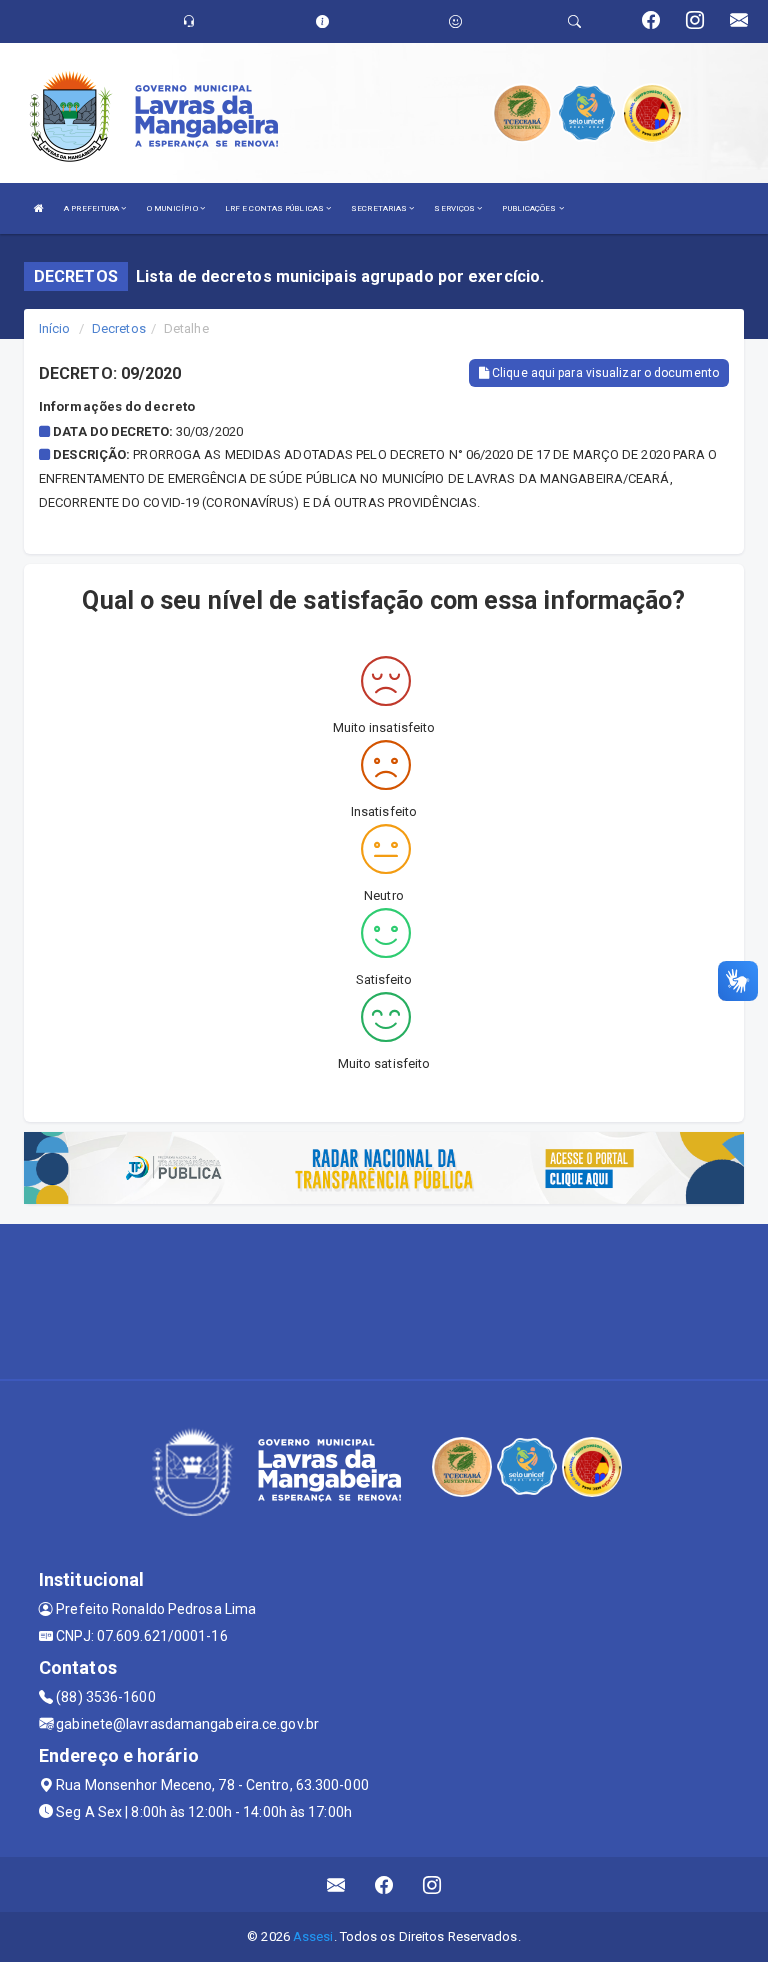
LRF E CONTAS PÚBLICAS (275, 208)
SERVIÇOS (455, 208)
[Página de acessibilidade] (455, 21)
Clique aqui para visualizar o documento (604, 373)
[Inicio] (39, 208)
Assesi (313, 1936)
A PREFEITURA (92, 208)
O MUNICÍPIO (173, 208)
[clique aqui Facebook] (384, 1884)
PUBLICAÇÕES (530, 208)
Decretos (119, 328)
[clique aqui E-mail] (336, 1884)
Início (55, 328)
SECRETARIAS (380, 208)
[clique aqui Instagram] (432, 1884)
